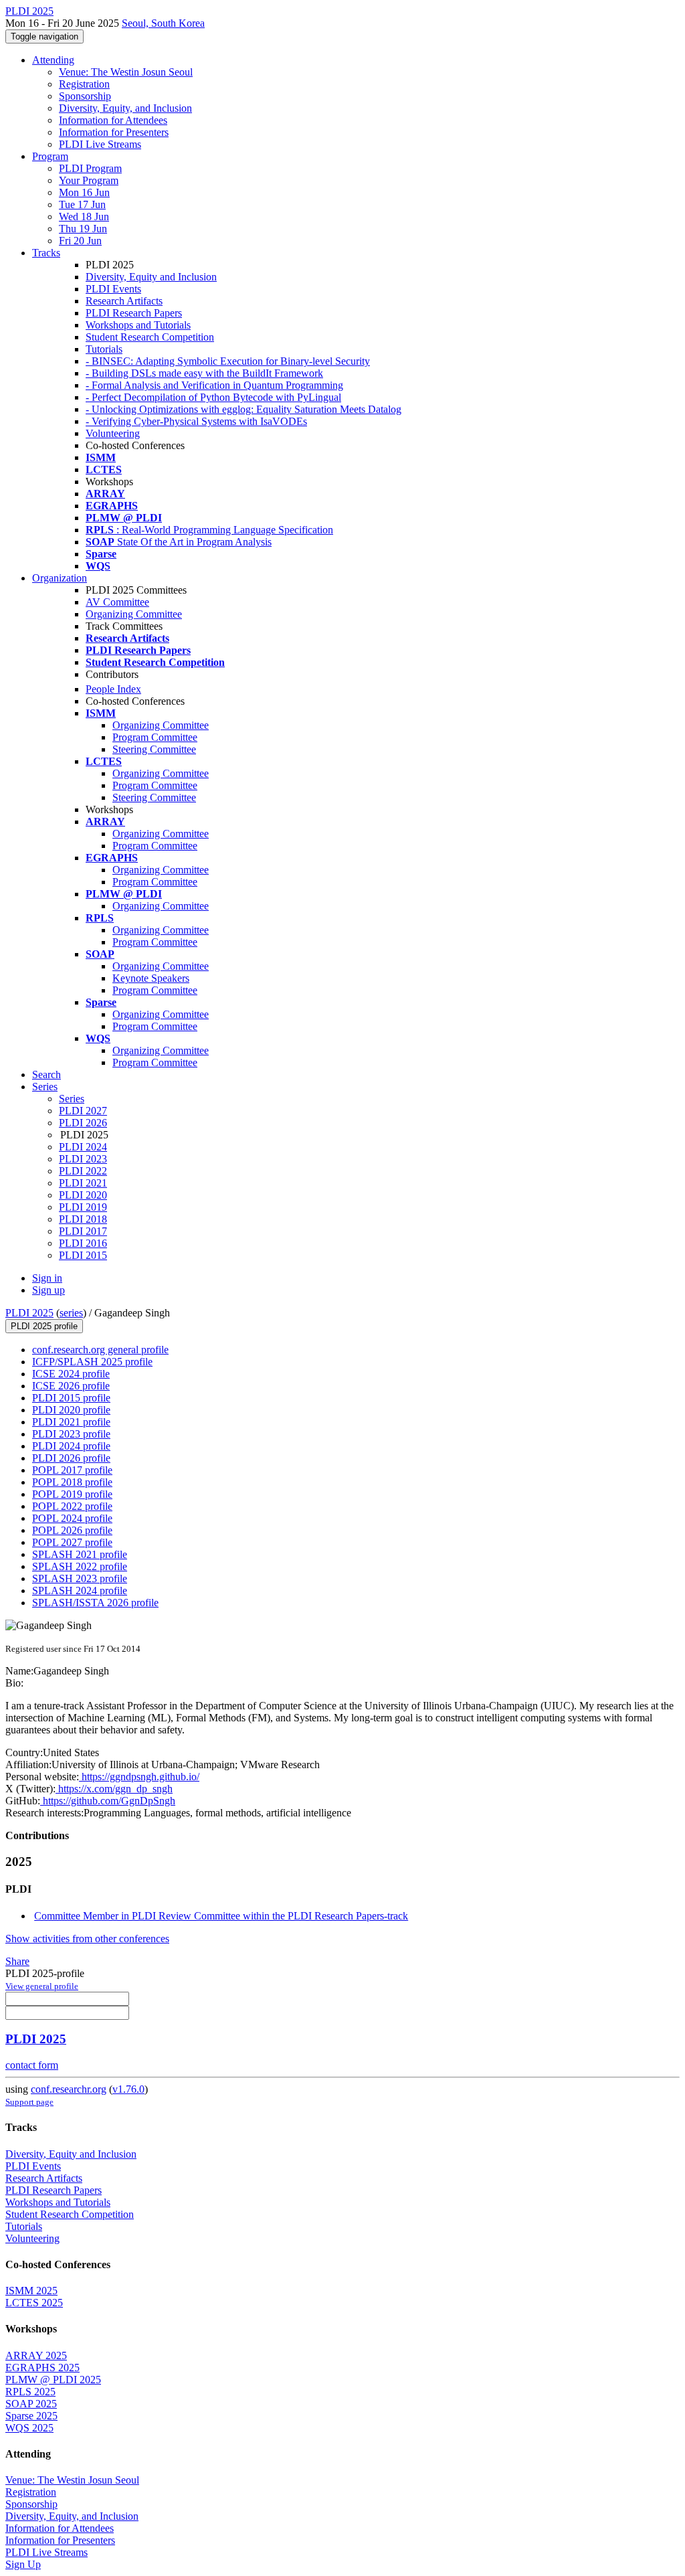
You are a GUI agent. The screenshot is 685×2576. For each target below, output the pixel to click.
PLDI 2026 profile (71, 1458)
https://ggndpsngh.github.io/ (139, 1777)
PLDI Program (90, 168)
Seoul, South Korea (163, 23)
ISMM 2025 (31, 2291)
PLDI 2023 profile (71, 1434)
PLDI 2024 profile (71, 1446)
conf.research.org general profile (100, 1350)
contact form (32, 2065)
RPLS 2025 (30, 2392)
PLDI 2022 (83, 1171)
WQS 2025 (29, 2428)
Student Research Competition (150, 337)
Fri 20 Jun (80, 241)
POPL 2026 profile (72, 1530)
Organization (60, 578)
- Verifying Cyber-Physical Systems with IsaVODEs (196, 421)
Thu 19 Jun (83, 229)
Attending (53, 60)
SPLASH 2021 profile (80, 1554)
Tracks (46, 253)
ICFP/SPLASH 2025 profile (92, 1362)
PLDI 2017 (83, 1231)
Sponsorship (85, 96)
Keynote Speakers (151, 978)
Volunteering (113, 433)
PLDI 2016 (83, 1243)
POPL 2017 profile (72, 1470)
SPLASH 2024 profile (80, 1591)
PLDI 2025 (29, 1313)
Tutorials (104, 349)
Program (50, 156)
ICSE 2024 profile (71, 1374)
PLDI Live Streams (100, 144)
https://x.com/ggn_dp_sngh (114, 1789)
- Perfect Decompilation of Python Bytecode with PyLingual (213, 397)
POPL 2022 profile (72, 1506)
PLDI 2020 (83, 1195)
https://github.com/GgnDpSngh (108, 1801)
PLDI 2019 (83, 1207)
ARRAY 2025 (36, 2355)
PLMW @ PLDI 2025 (53, 2380)
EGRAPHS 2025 (42, 2368)
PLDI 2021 (83, 1183)
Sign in (47, 1278)
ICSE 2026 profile (71, 1386)
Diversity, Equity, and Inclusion (125, 108)
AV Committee (117, 602)
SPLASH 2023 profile (80, 1578)
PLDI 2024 (83, 1147)
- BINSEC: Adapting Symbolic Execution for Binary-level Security (228, 361)
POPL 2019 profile (72, 1494)
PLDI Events (113, 289)
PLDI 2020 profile (71, 1410)
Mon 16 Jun (84, 192)
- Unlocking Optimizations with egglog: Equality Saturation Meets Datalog (243, 409)
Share (17, 1961)
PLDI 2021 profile (71, 1422)
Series (72, 1099)
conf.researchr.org (69, 2089)
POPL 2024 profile (72, 1518)
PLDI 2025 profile (44, 1326)
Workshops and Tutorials (138, 325)
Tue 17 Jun (82, 204)
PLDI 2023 (83, 1159)
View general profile (42, 1986)
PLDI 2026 (83, 1123)
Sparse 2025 (31, 2416)
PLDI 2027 (83, 1111)
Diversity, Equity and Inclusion (151, 277)
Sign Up (23, 2564)
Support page (29, 2102)
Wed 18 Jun (84, 217)
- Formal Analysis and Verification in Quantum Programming (214, 385)
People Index (113, 689)
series (71, 1313)
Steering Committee (154, 749)
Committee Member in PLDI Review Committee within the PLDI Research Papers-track (221, 1916)
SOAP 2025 (31, 2404)
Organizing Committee (134, 614)
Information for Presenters (114, 132)
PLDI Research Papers (134, 313)
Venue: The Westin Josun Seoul (126, 72)
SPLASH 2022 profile (80, 1566)
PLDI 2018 (83, 1219)
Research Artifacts (124, 301)
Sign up (48, 1290)
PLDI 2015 (83, 1255)
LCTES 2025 (34, 2303)
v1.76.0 (128, 2089)
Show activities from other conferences (87, 1939)
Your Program (89, 180)
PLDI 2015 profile (71, 1398)
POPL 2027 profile (72, 1542)
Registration (84, 84)
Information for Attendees (113, 120)
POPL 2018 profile (72, 1482)
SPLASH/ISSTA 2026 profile (95, 1603)
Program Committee (155, 737)
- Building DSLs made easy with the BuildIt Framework (204, 373)
